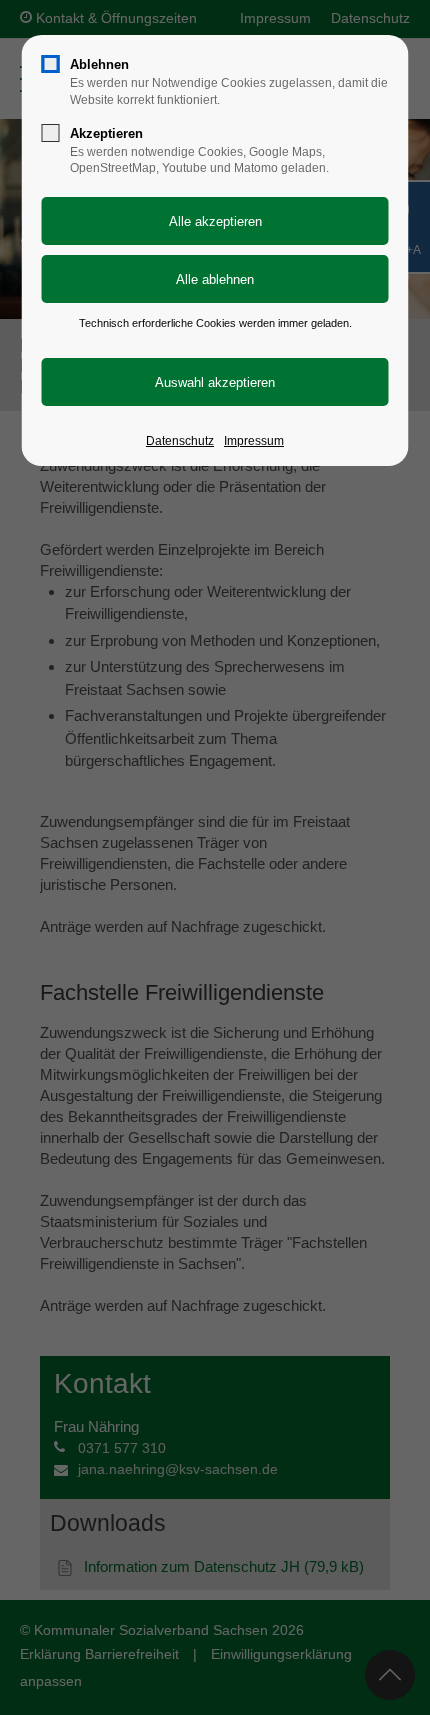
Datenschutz (180, 441)
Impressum (254, 441)
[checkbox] (51, 64)
